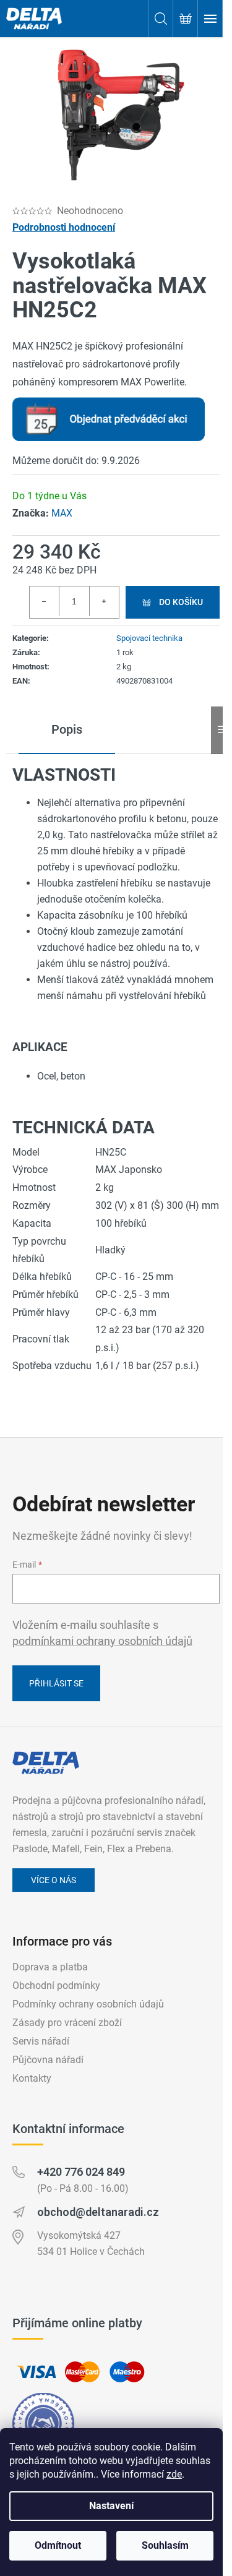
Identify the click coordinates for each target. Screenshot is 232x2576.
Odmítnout (58, 2545)
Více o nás (54, 1880)
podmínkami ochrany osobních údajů (102, 1641)
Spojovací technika (149, 638)
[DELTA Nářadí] (46, 1763)
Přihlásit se (56, 1683)
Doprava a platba (50, 1967)
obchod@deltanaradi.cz (98, 2212)
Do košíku (181, 602)
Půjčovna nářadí (48, 2060)
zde (174, 2474)
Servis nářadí (41, 2041)
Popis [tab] (67, 729)
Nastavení (111, 2506)
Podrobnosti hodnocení (64, 227)
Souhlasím (165, 2545)
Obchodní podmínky (56, 1986)
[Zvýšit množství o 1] (104, 601)
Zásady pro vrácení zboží (67, 2023)
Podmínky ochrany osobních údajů (88, 2004)
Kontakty (32, 2078)
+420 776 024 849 (81, 2172)
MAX (62, 513)
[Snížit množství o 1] (45, 601)
